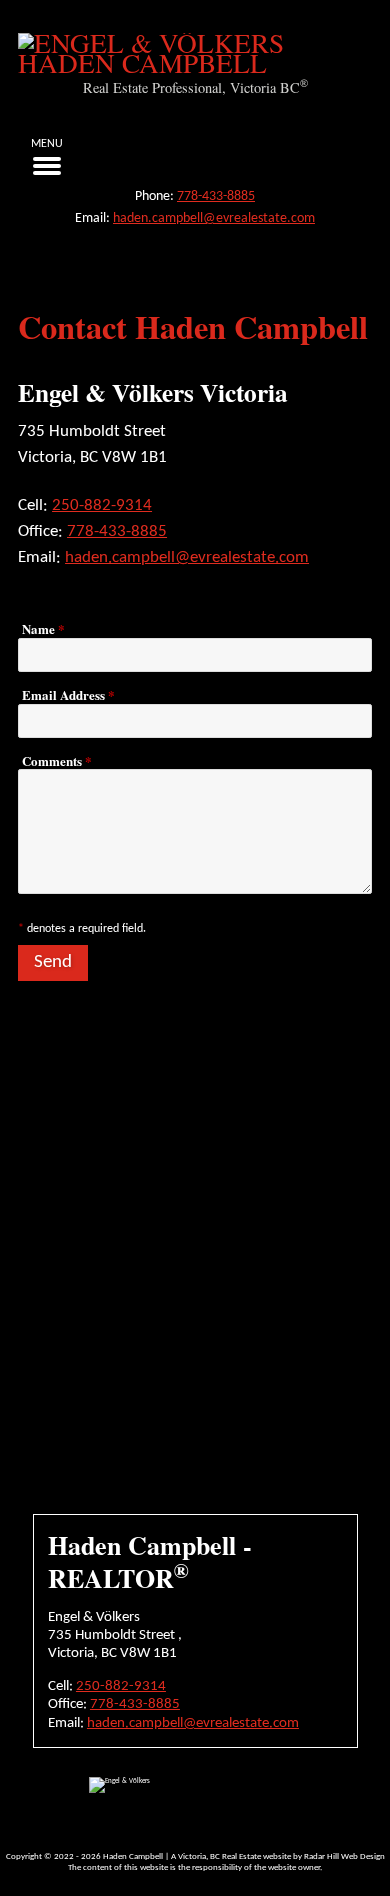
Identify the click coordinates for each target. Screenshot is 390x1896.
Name (43, 629)
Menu (47, 144)
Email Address (68, 695)
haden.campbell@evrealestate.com (214, 218)
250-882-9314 (102, 505)
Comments (57, 761)
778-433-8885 (216, 196)
